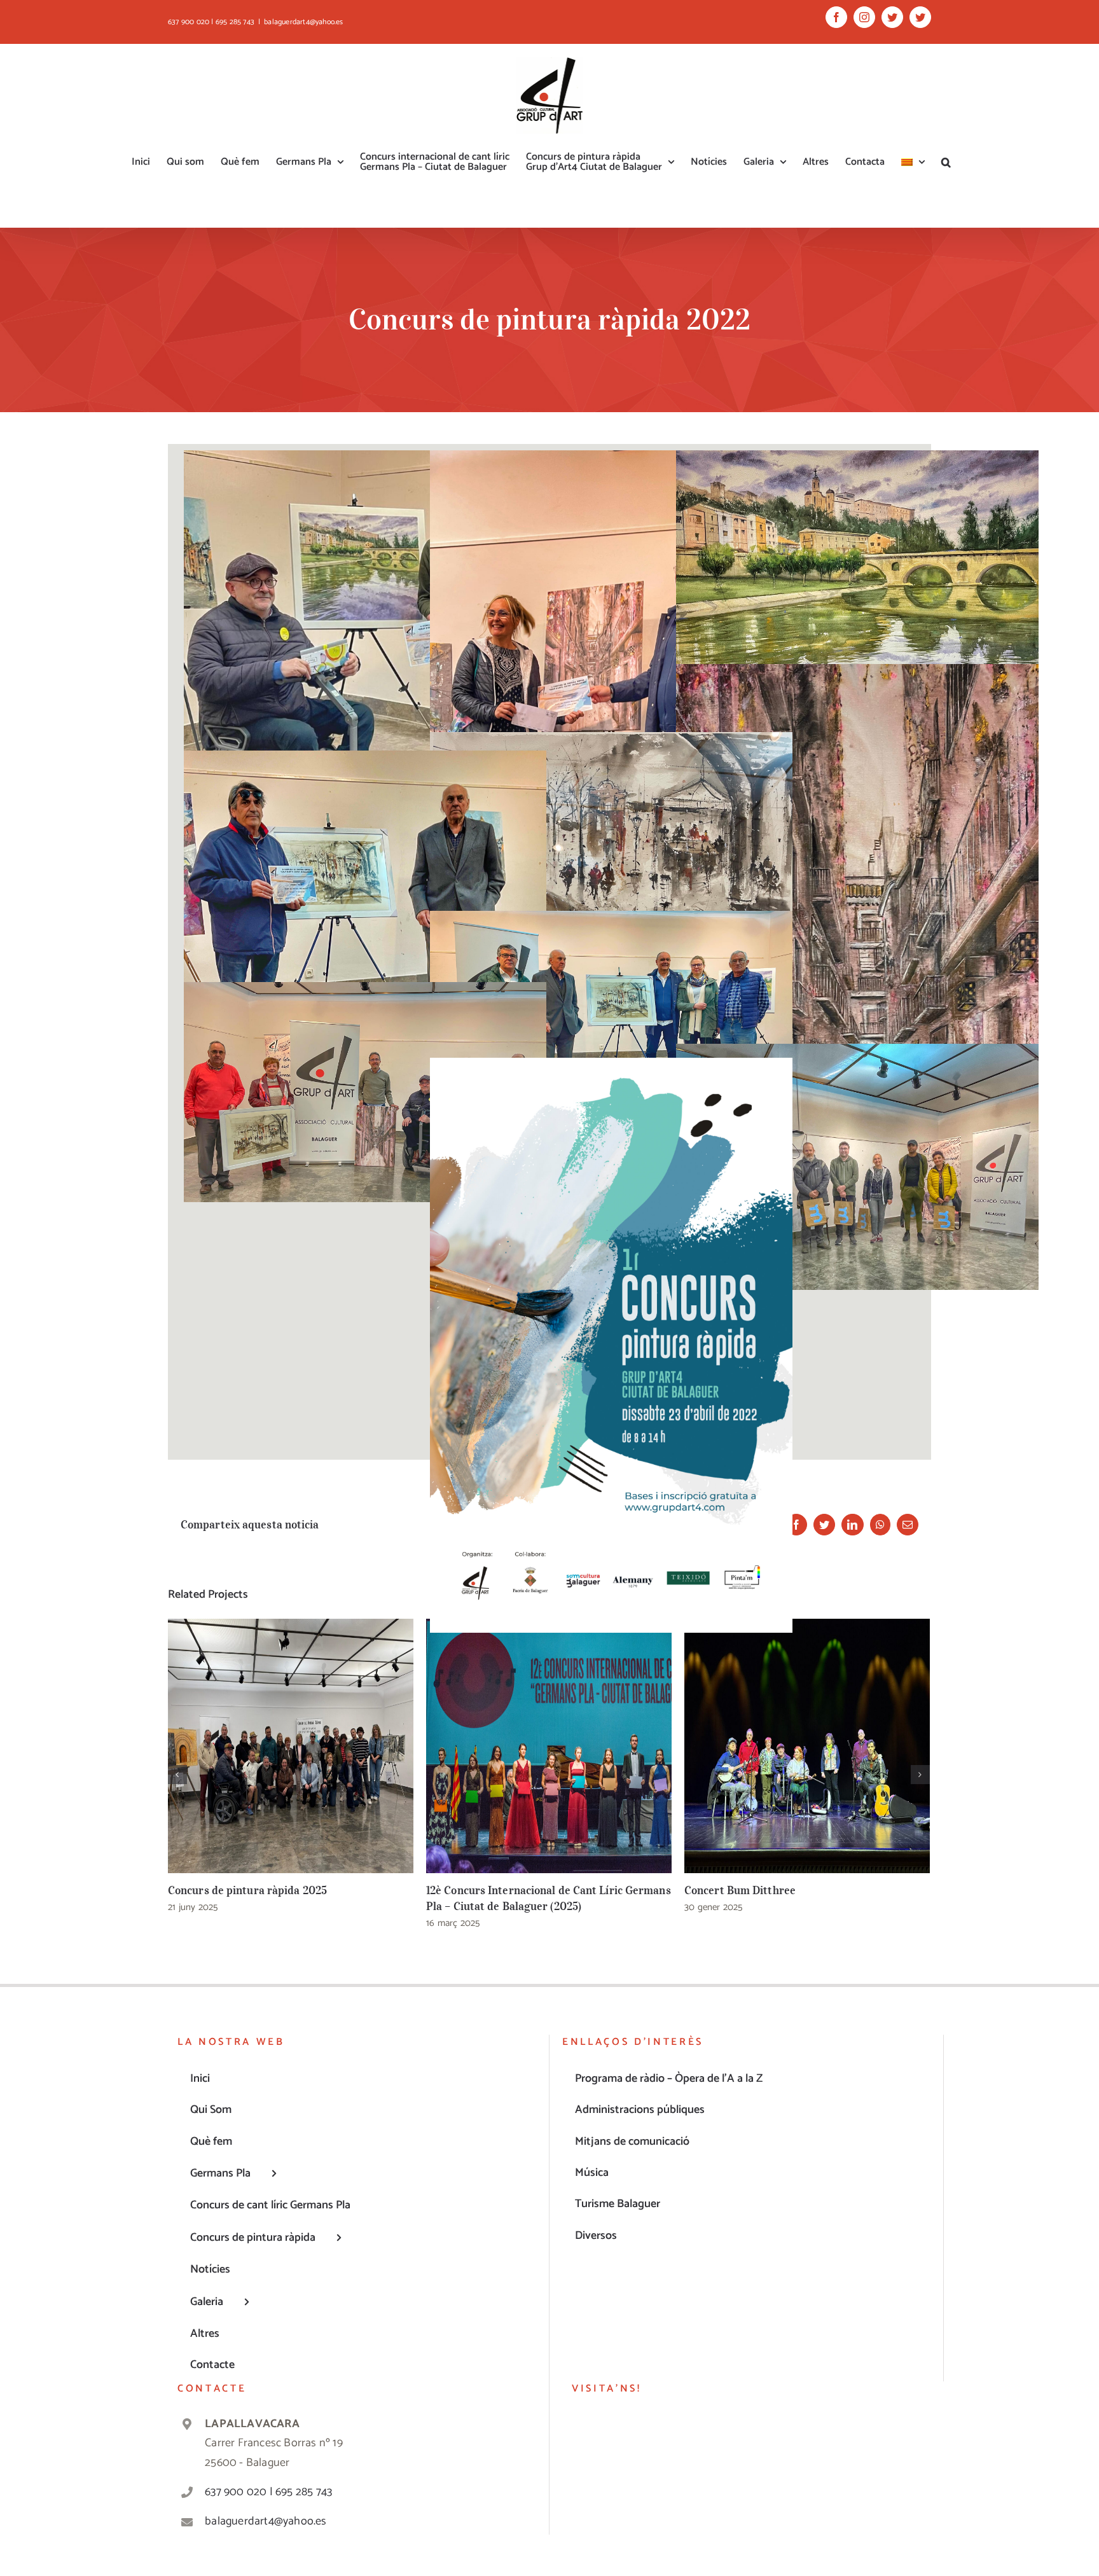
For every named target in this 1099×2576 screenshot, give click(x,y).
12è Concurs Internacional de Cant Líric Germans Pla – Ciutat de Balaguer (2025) (549, 1746)
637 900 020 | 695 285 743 (268, 2492)
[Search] (946, 162)
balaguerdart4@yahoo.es (303, 22)
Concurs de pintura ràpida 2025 (291, 1746)
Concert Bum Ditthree (807, 1746)
